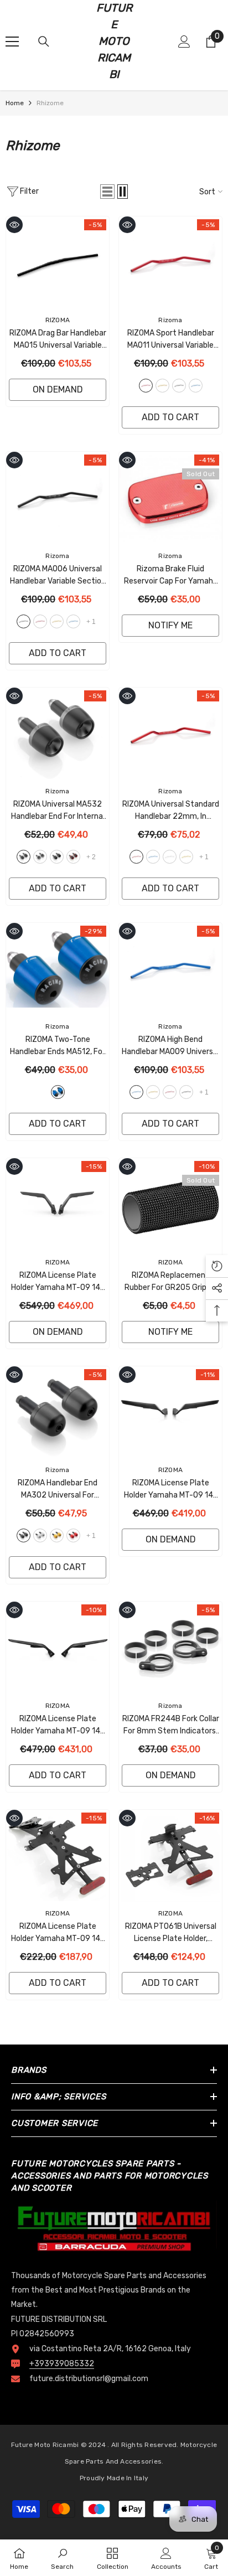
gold (162, 386)
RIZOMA (58, 320)
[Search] (44, 42)
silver (40, 857)
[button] (107, 192)
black (179, 386)
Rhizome (50, 103)
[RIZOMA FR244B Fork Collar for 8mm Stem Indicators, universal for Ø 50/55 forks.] (170, 1648)
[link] (62, 2558)
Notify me (170, 625)
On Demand (58, 389)
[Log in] (184, 42)
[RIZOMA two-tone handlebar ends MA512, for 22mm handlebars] (58, 969)
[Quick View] (14, 225)
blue (196, 386)
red (146, 386)
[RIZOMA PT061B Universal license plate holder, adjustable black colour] (170, 1856)
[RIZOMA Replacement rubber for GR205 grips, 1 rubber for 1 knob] (170, 1204)
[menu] (12, 42)
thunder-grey (24, 857)
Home (15, 103)
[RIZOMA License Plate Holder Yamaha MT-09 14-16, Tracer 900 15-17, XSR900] (58, 1204)
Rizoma (170, 320)
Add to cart (170, 417)
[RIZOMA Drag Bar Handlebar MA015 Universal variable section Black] (58, 263)
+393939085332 (62, 2364)
